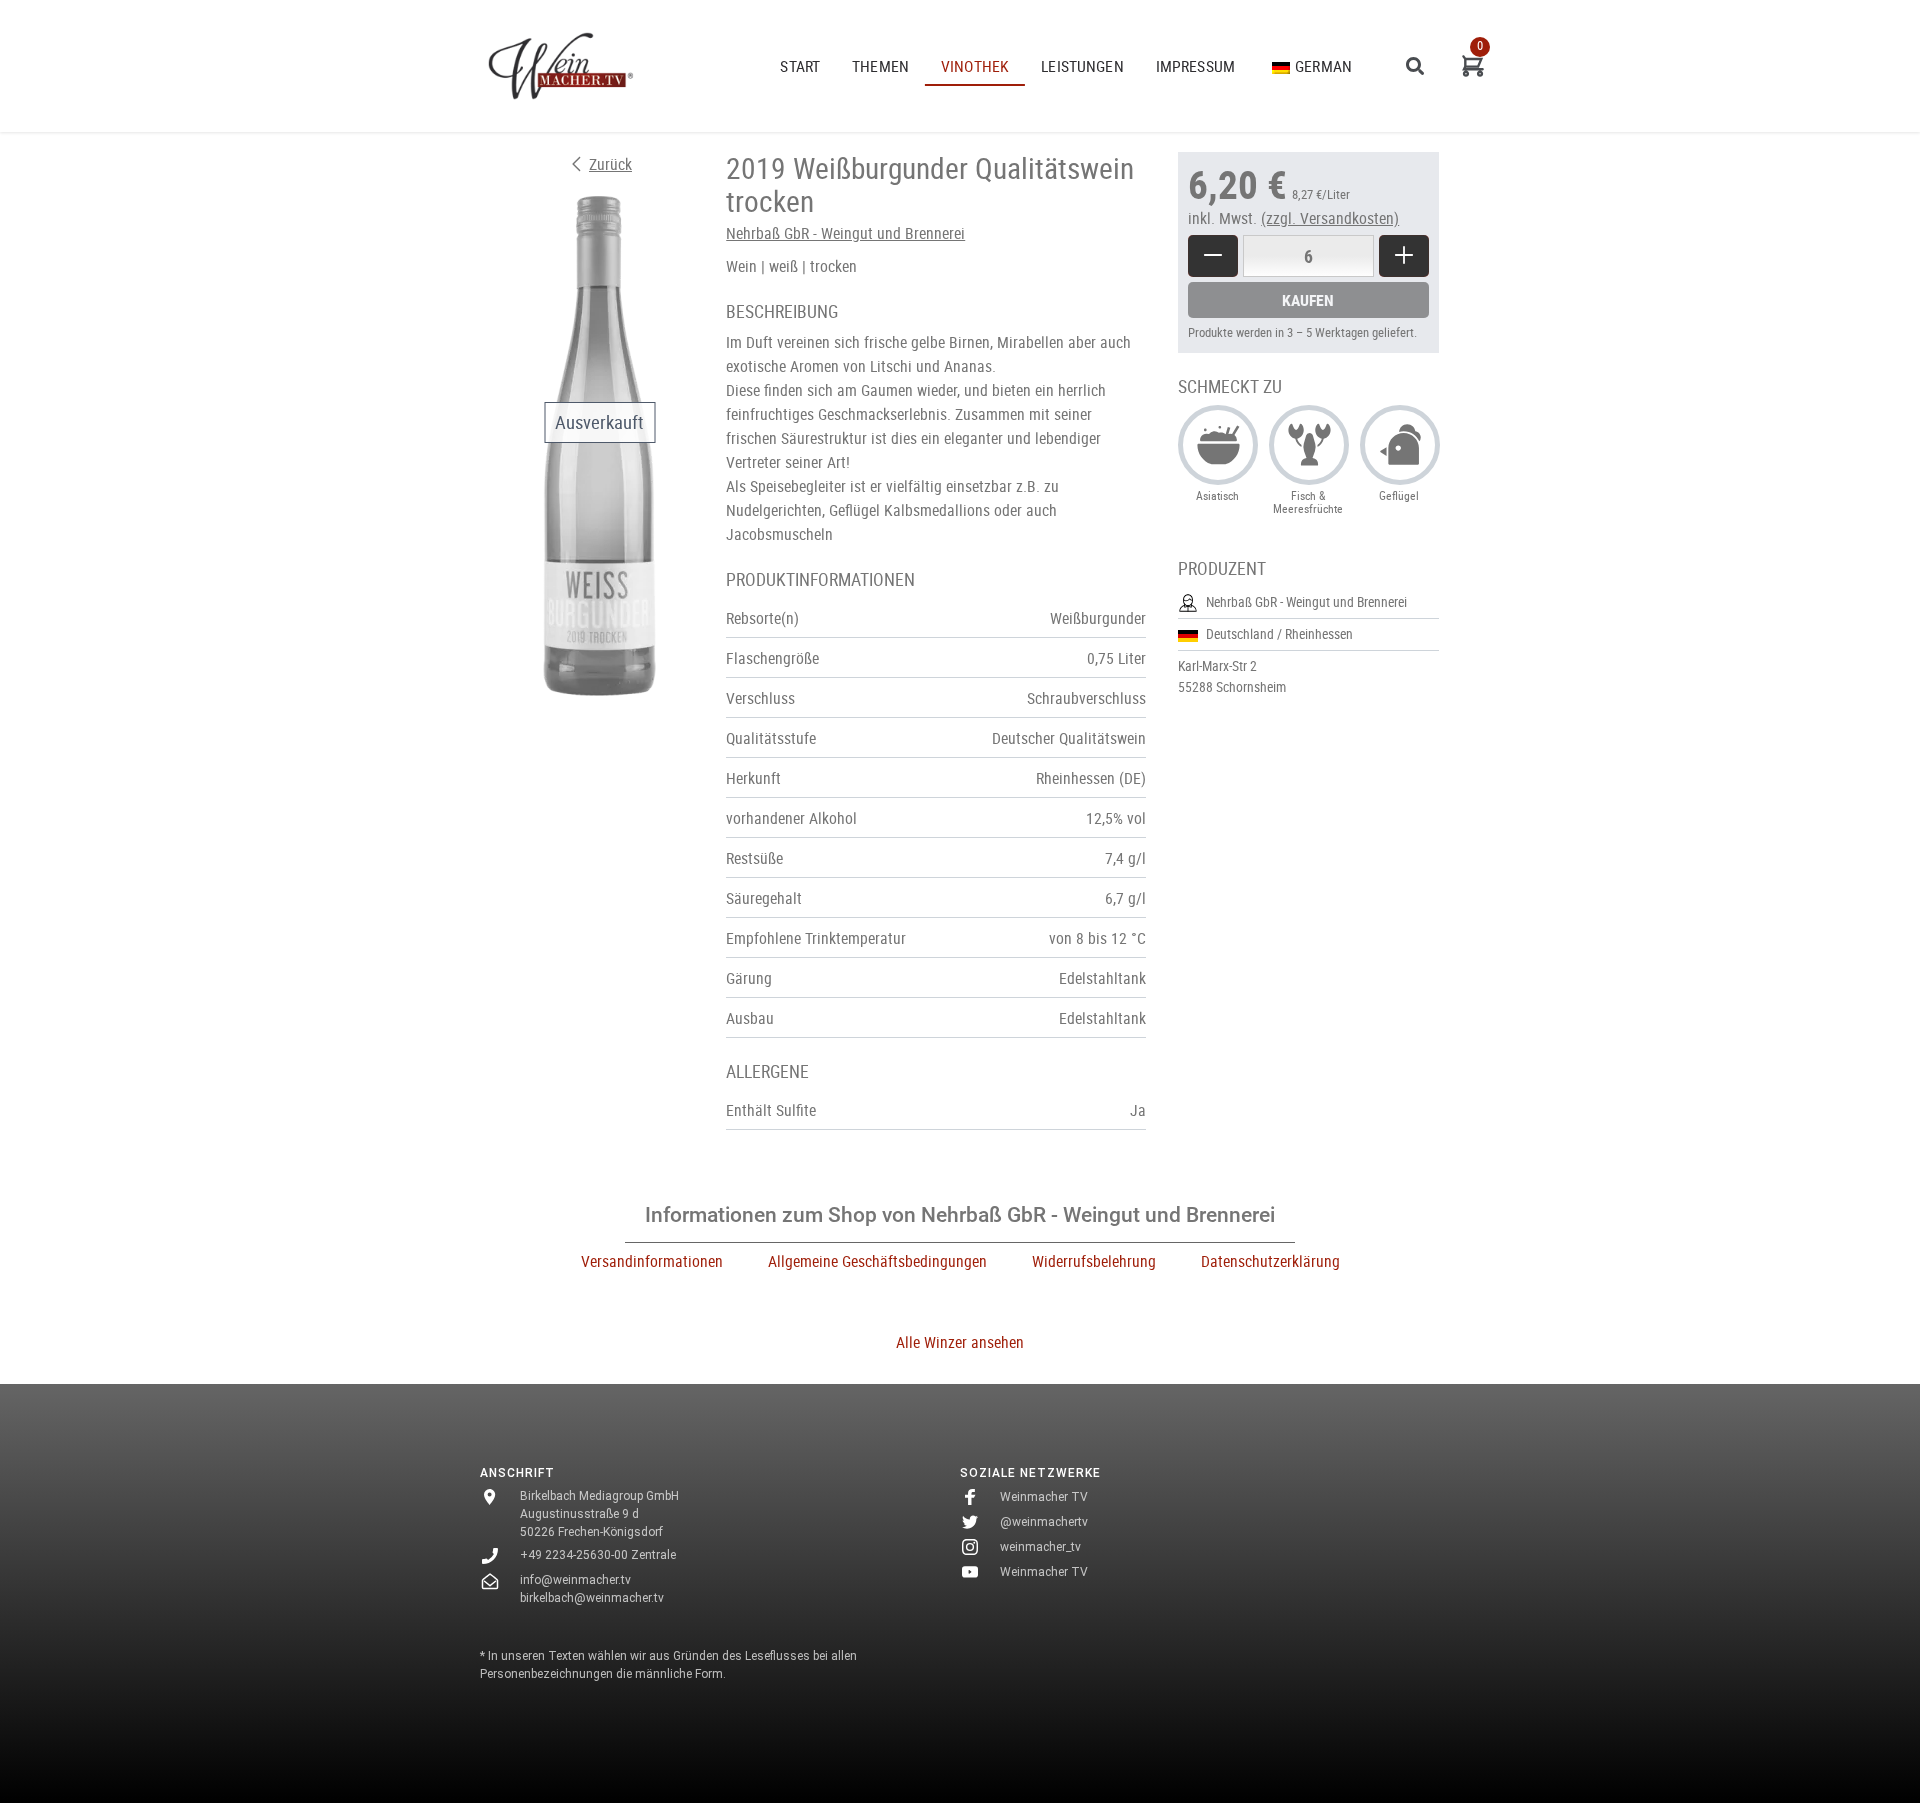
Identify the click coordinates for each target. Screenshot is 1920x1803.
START (800, 66)
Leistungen (1082, 66)
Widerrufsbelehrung (1094, 1261)
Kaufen (1308, 300)
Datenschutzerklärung (1270, 1261)
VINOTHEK (975, 66)
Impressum (1195, 66)
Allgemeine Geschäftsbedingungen (877, 1261)
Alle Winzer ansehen (960, 1342)
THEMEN (880, 66)
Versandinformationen (652, 1261)
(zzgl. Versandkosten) (1330, 218)
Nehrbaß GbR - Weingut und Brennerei (845, 233)
